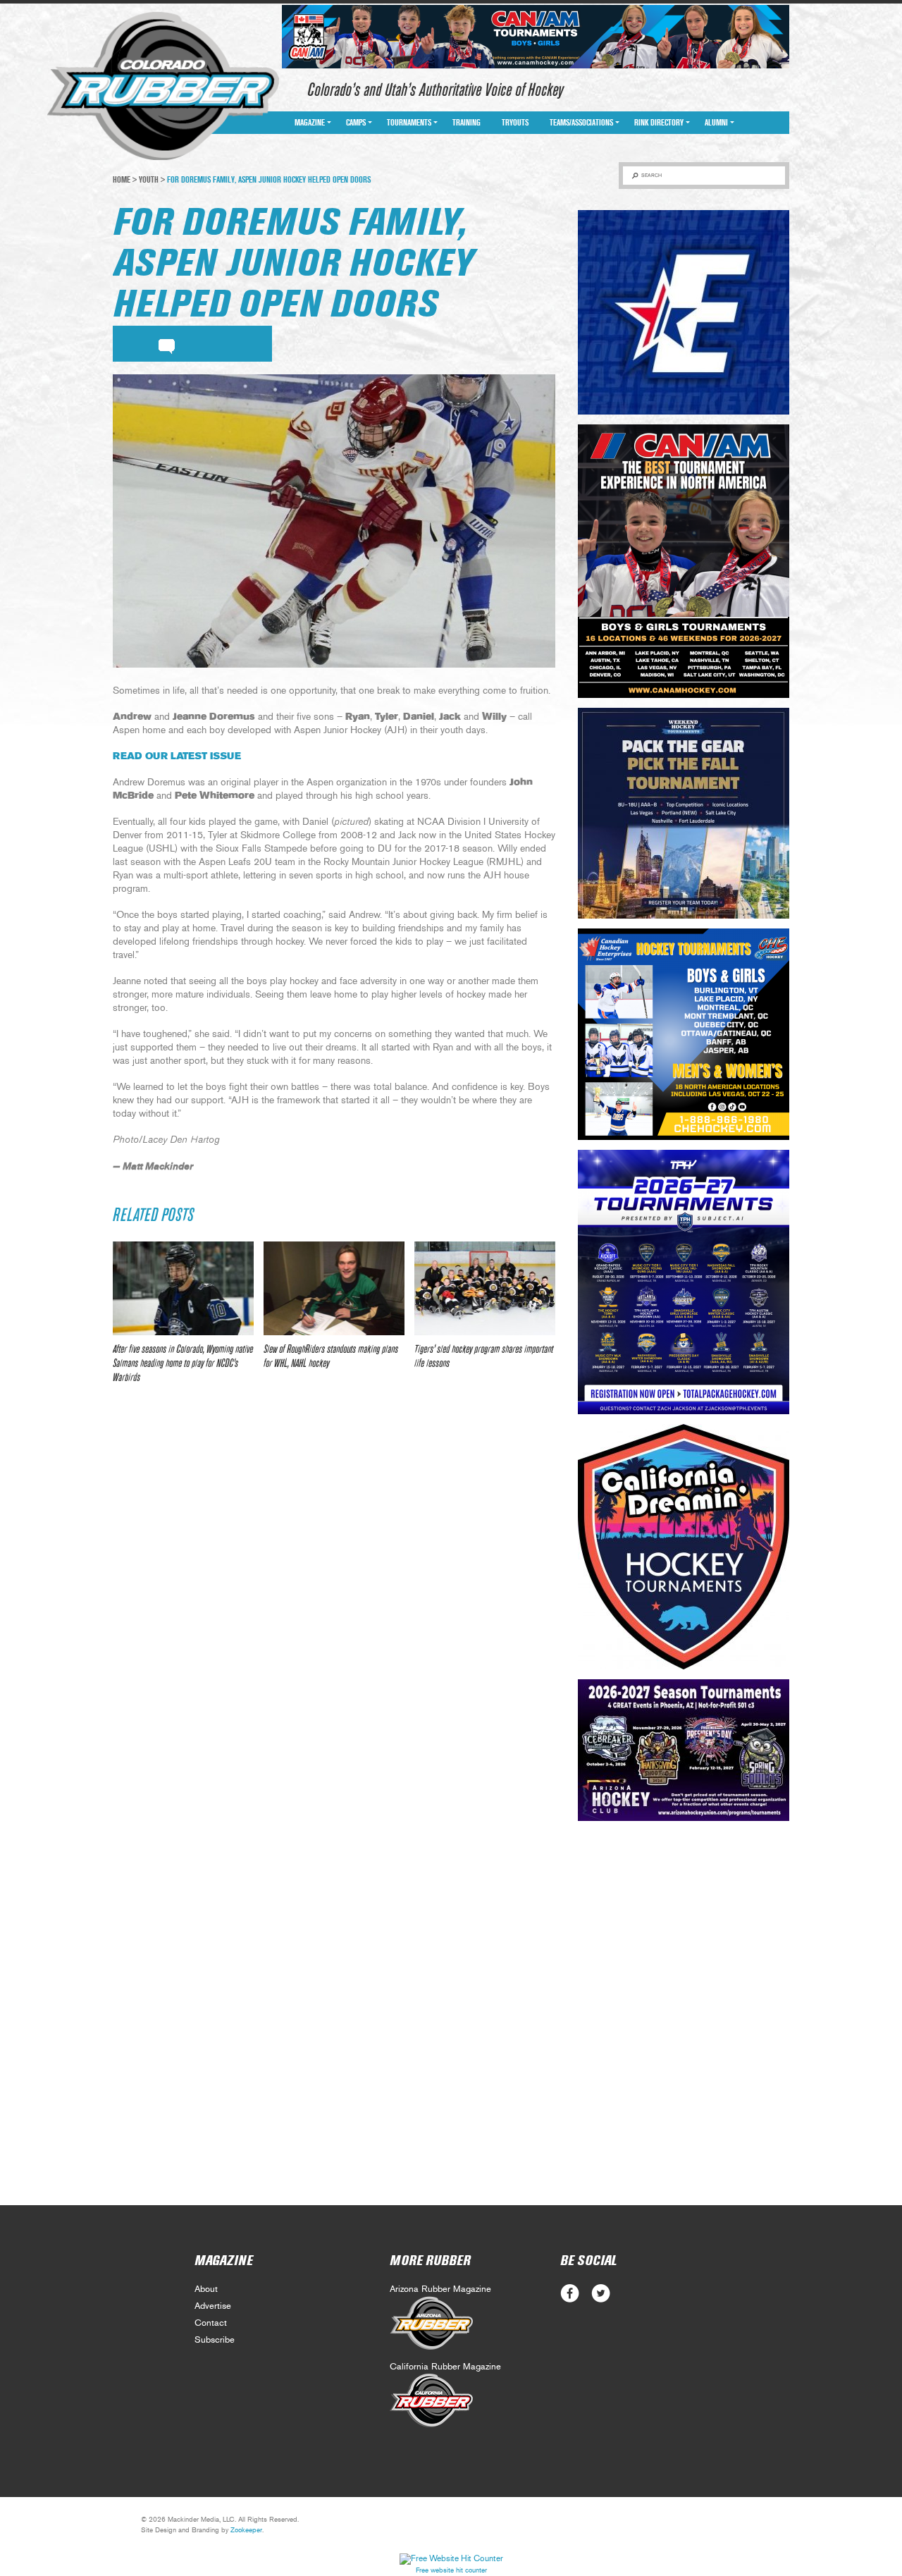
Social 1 (601, 2294)
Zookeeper (246, 2530)
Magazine (310, 123)
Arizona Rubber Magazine (440, 2289)
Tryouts (515, 123)
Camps (356, 123)
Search (651, 175)
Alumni (716, 123)
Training (467, 123)
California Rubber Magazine (445, 2367)
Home (122, 180)
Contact (211, 2323)
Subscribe (215, 2340)
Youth (149, 180)
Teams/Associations (581, 123)
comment (167, 344)
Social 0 (570, 2294)
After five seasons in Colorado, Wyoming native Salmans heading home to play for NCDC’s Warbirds (183, 1363)
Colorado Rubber (163, 87)
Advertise (213, 2306)
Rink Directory (659, 123)
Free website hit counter (451, 2570)
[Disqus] (334, 1605)
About (206, 2289)
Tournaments (409, 123)
